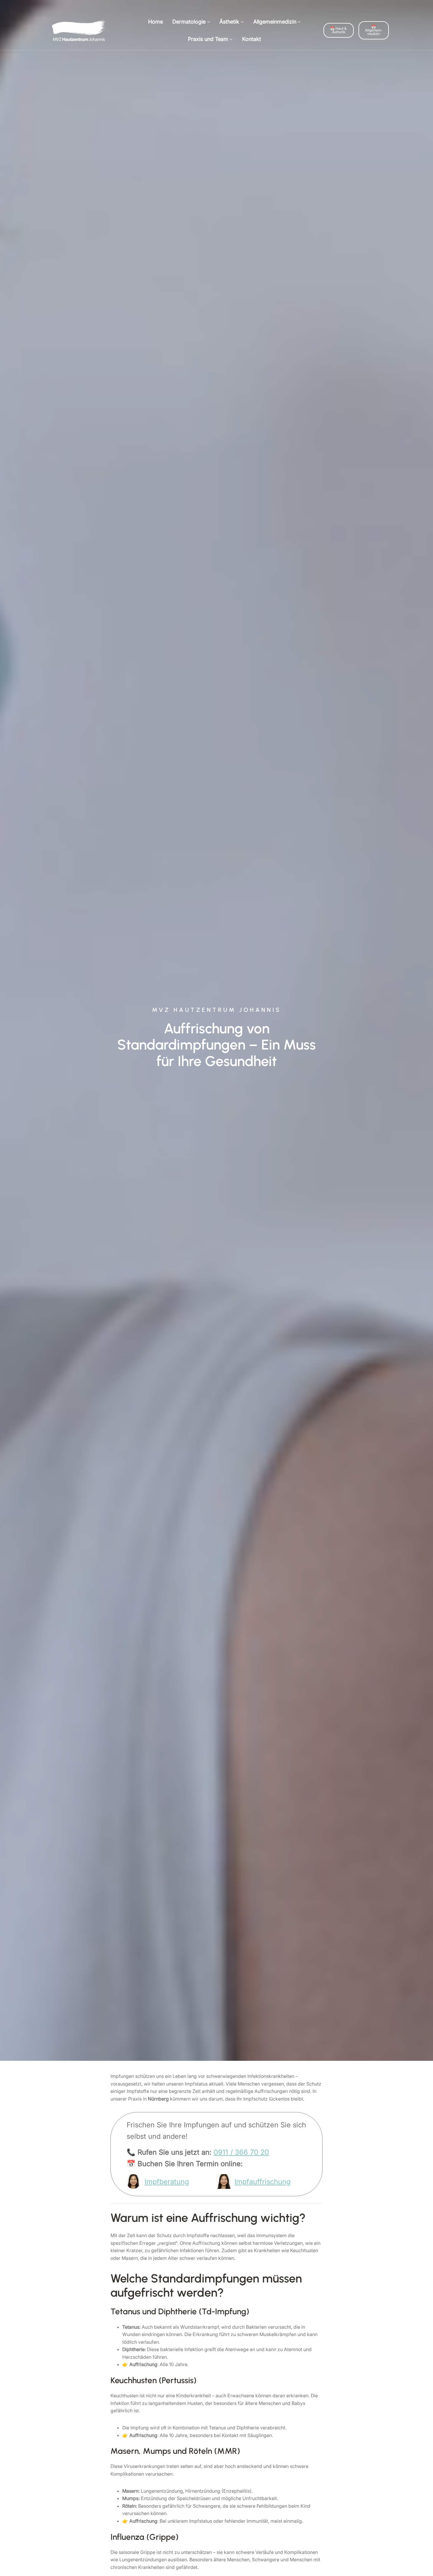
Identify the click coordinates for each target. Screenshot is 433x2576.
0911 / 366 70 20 (241, 2152)
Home (156, 22)
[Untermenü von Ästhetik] (242, 22)
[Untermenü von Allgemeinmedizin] (299, 22)
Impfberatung (167, 2182)
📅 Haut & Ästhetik (338, 30)
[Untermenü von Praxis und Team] (231, 39)
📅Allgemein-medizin (374, 30)
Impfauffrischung (262, 2182)
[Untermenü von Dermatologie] (209, 22)
